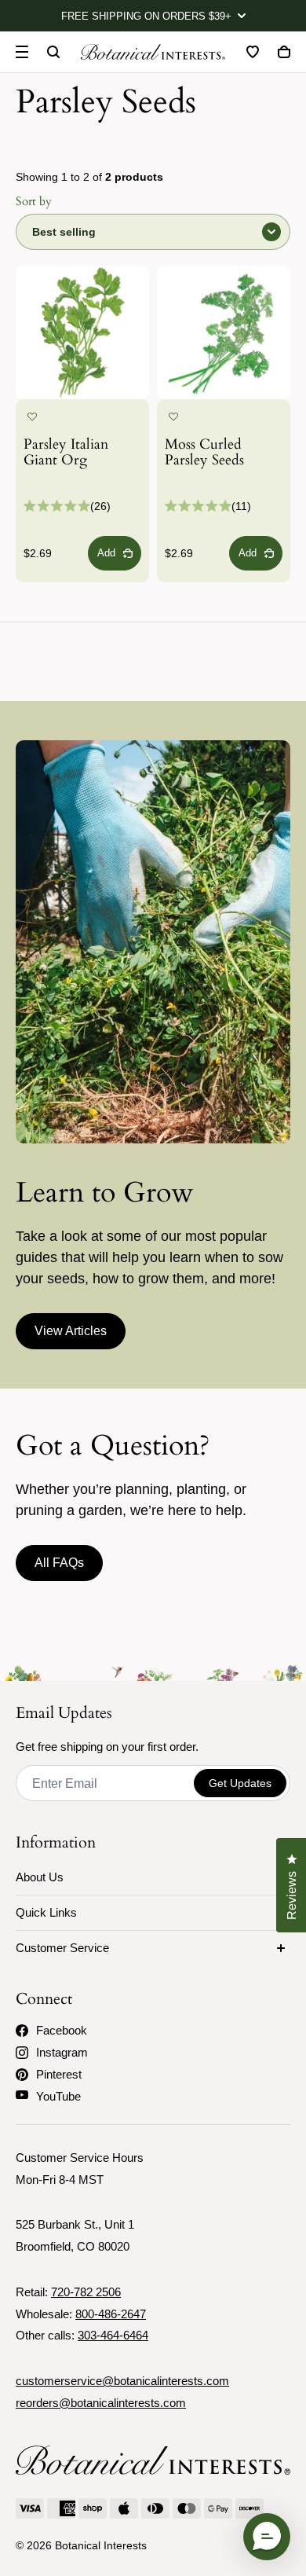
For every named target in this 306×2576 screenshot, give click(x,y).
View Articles (71, 1331)
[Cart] (284, 52)
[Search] (53, 52)
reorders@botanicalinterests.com (101, 2403)
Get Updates (240, 1783)
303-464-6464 (113, 2335)
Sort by (34, 202)
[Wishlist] (253, 52)
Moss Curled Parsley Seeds (204, 453)
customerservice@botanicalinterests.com (122, 2381)
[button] (32, 417)
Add (106, 553)
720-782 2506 (86, 2292)
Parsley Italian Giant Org (66, 453)
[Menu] (22, 52)
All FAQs (59, 1563)
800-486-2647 (111, 2314)
